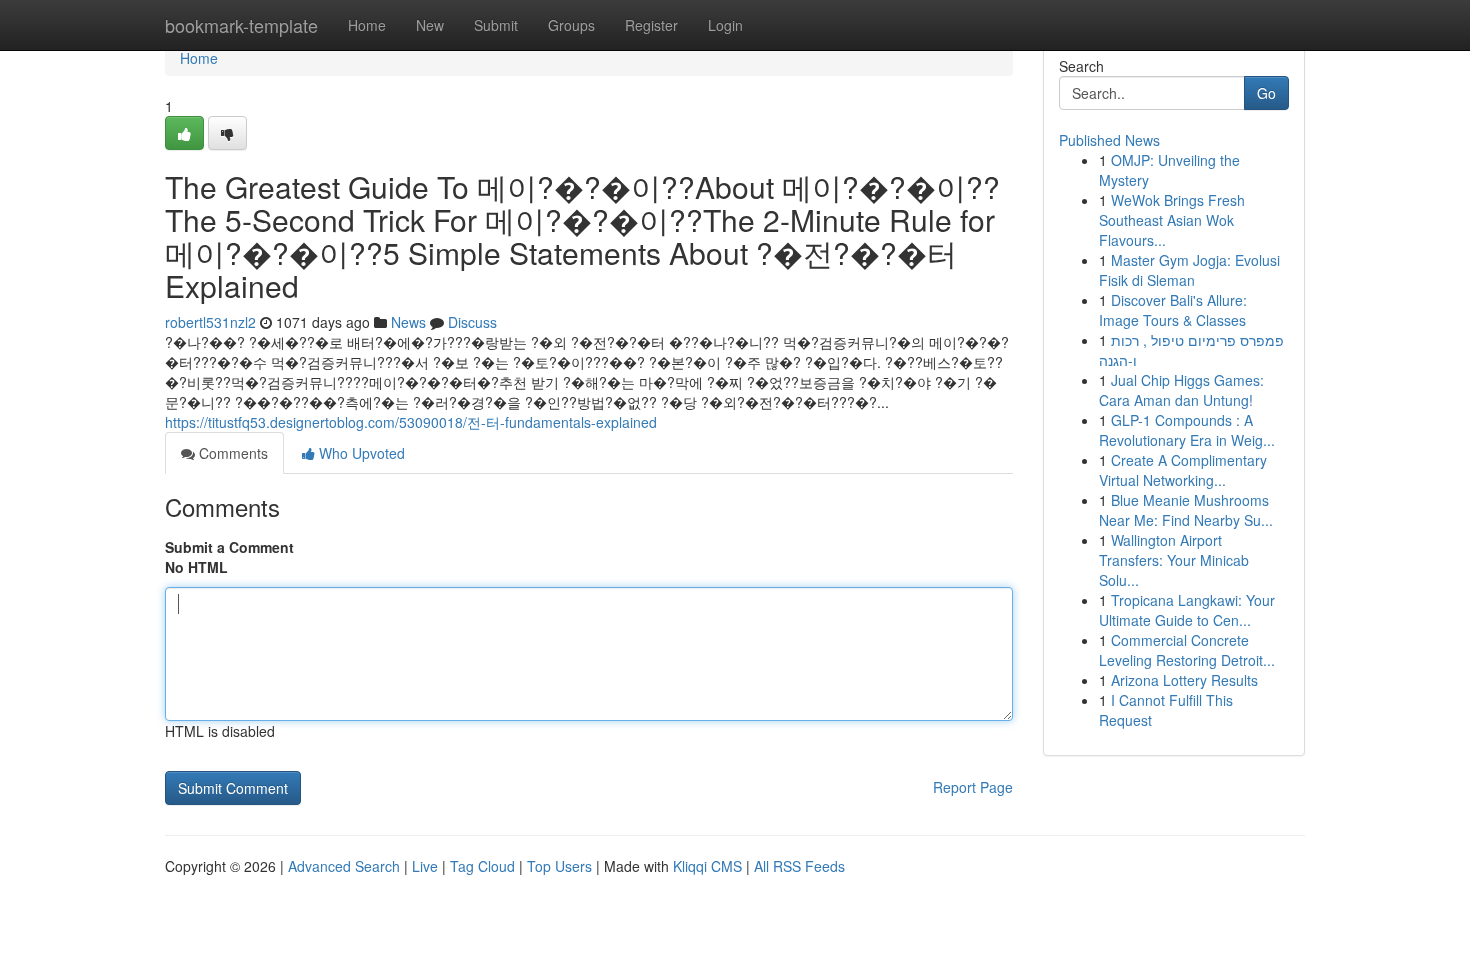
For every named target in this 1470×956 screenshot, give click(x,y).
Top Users (559, 866)
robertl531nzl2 (210, 322)
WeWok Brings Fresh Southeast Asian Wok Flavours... (1172, 220)
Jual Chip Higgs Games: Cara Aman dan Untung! (1181, 390)
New (430, 25)
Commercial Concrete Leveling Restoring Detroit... (1187, 650)
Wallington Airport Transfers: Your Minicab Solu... (1174, 560)
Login (725, 25)
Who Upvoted (360, 453)
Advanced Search (344, 866)
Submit (496, 25)
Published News (1109, 140)
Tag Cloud (482, 866)
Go (1266, 93)
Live (425, 866)
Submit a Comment (229, 547)
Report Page (973, 787)
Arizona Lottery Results (1184, 680)
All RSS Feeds (799, 866)
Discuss (472, 322)
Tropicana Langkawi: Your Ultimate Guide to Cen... (1187, 610)
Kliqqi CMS (707, 866)
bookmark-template (241, 25)
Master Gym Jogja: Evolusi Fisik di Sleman (1189, 270)
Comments (231, 453)
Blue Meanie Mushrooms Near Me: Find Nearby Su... (1186, 510)
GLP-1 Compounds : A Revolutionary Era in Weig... (1187, 430)
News (408, 322)
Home (367, 25)
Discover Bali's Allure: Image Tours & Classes (1173, 310)
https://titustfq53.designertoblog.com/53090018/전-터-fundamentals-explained (411, 422)
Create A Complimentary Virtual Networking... (1183, 470)
